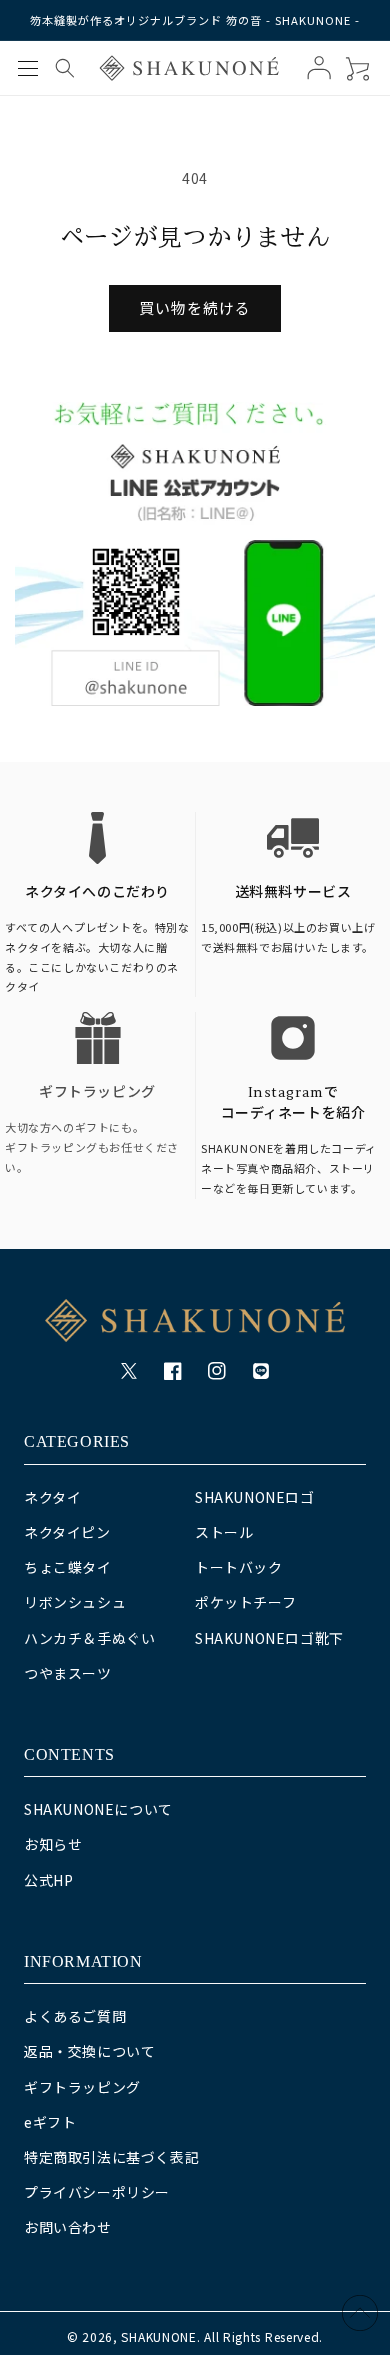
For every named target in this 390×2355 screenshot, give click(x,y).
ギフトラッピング (97, 1092)
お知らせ (53, 1844)
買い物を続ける (195, 307)
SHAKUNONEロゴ (255, 1497)
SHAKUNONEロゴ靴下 (269, 1638)
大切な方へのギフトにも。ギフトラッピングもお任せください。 (92, 1147)
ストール (224, 1532)
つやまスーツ (68, 1673)
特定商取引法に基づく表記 (111, 2157)
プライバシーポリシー (97, 2192)
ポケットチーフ (245, 1602)
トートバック (239, 1567)
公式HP (48, 1880)
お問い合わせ (68, 2227)
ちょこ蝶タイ (68, 1567)
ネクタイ (52, 1497)
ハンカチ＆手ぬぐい (89, 1638)
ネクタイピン (67, 1532)
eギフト (50, 2122)
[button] (28, 68)
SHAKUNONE (158, 2336)
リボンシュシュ (75, 1602)
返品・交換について (89, 2051)
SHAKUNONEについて (98, 1809)
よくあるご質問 (75, 2016)
